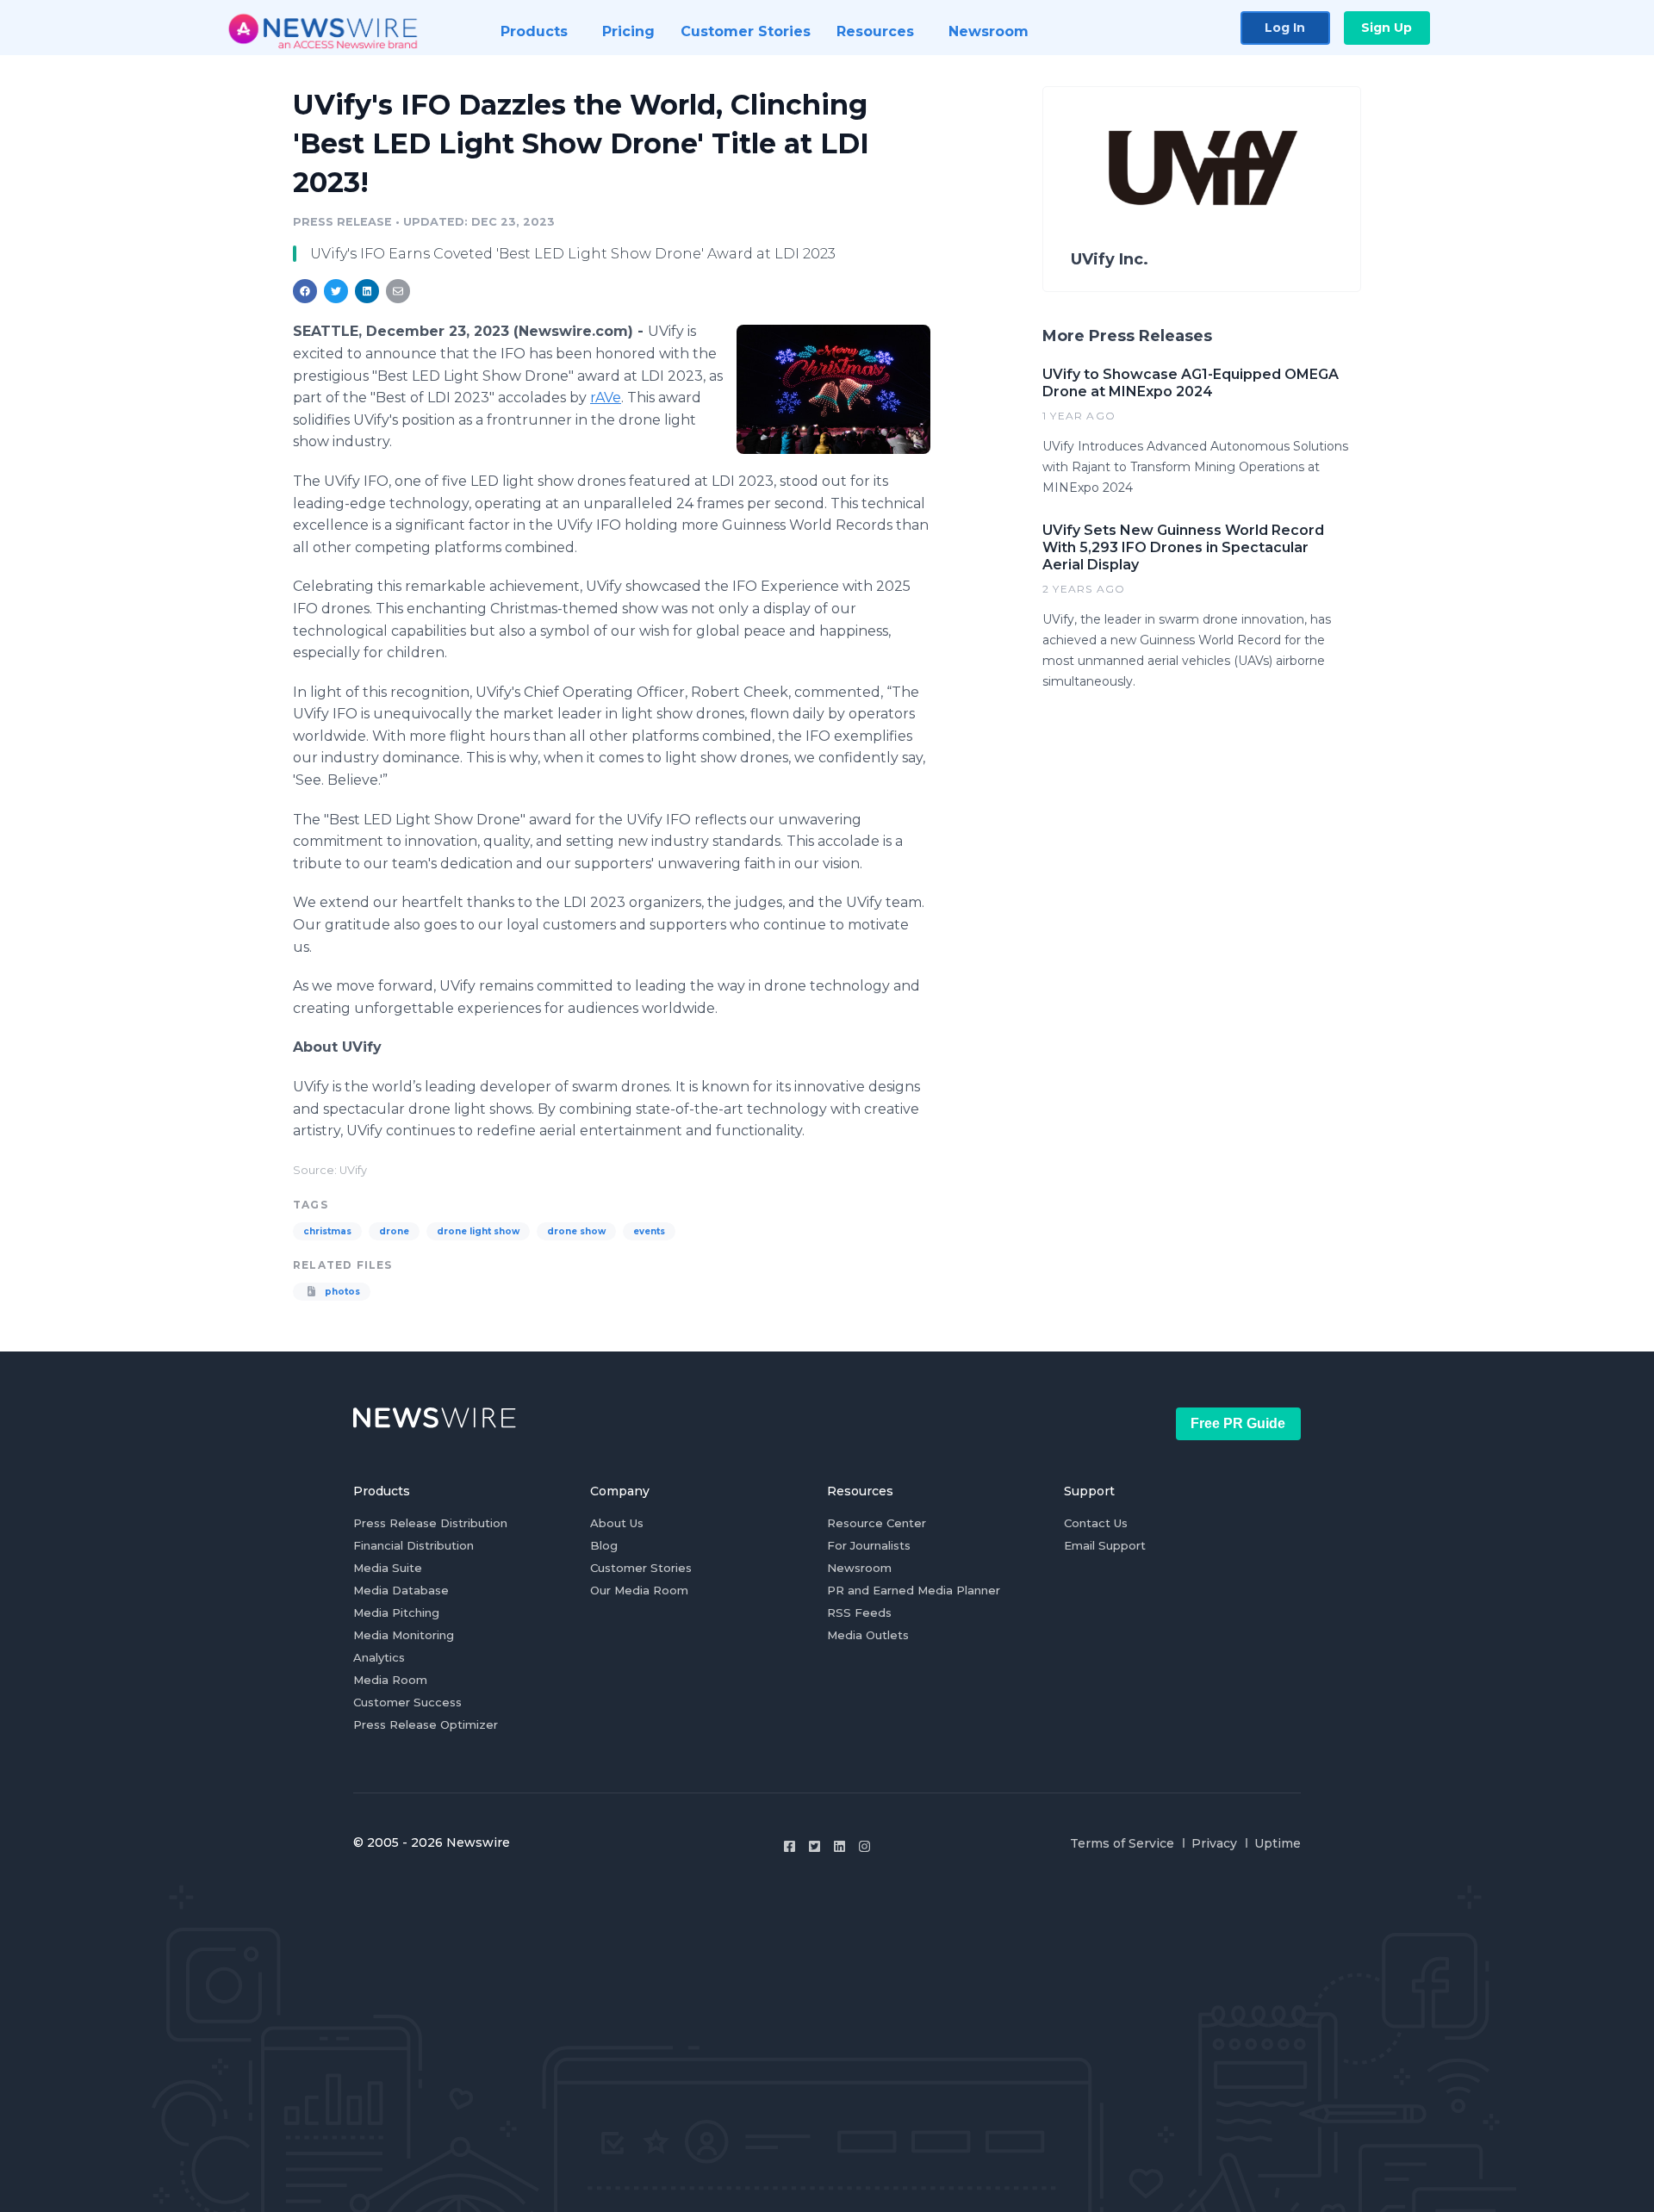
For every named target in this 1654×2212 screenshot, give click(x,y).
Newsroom (859, 1568)
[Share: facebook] (305, 291)
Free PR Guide (1238, 1423)
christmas (327, 1231)
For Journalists (869, 1545)
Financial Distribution (413, 1545)
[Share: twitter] (336, 291)
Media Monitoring (404, 1635)
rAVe (606, 398)
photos (341, 1292)
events (649, 1231)
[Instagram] (864, 1846)
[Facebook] (790, 1846)
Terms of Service (1122, 1843)
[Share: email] (398, 291)
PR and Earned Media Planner (914, 1590)
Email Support (1105, 1545)
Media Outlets (868, 1635)
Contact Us (1096, 1523)
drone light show (478, 1231)
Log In (1285, 28)
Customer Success (407, 1702)
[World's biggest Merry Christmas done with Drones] (833, 389)
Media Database (401, 1590)
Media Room (390, 1680)
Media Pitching (396, 1612)
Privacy (1214, 1843)
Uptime (1278, 1843)
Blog (604, 1545)
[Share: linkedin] (367, 291)
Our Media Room (639, 1590)
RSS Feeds (859, 1612)
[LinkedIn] (839, 1846)
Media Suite (388, 1568)
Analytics (379, 1657)
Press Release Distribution (430, 1523)
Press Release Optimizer (426, 1724)
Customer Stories (641, 1568)
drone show (576, 1231)
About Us (617, 1523)
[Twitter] (815, 1846)
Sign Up (1387, 28)
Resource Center (877, 1523)
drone (394, 1231)
